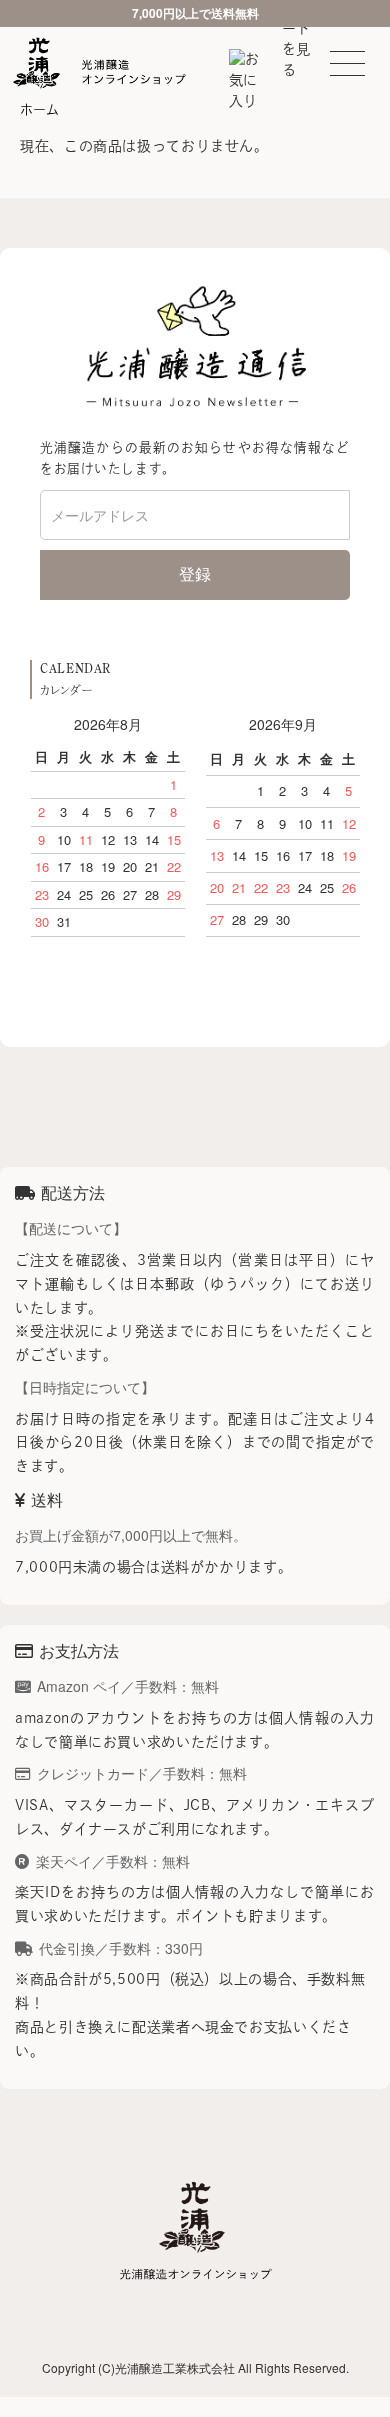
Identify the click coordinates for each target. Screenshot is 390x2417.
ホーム (39, 109)
